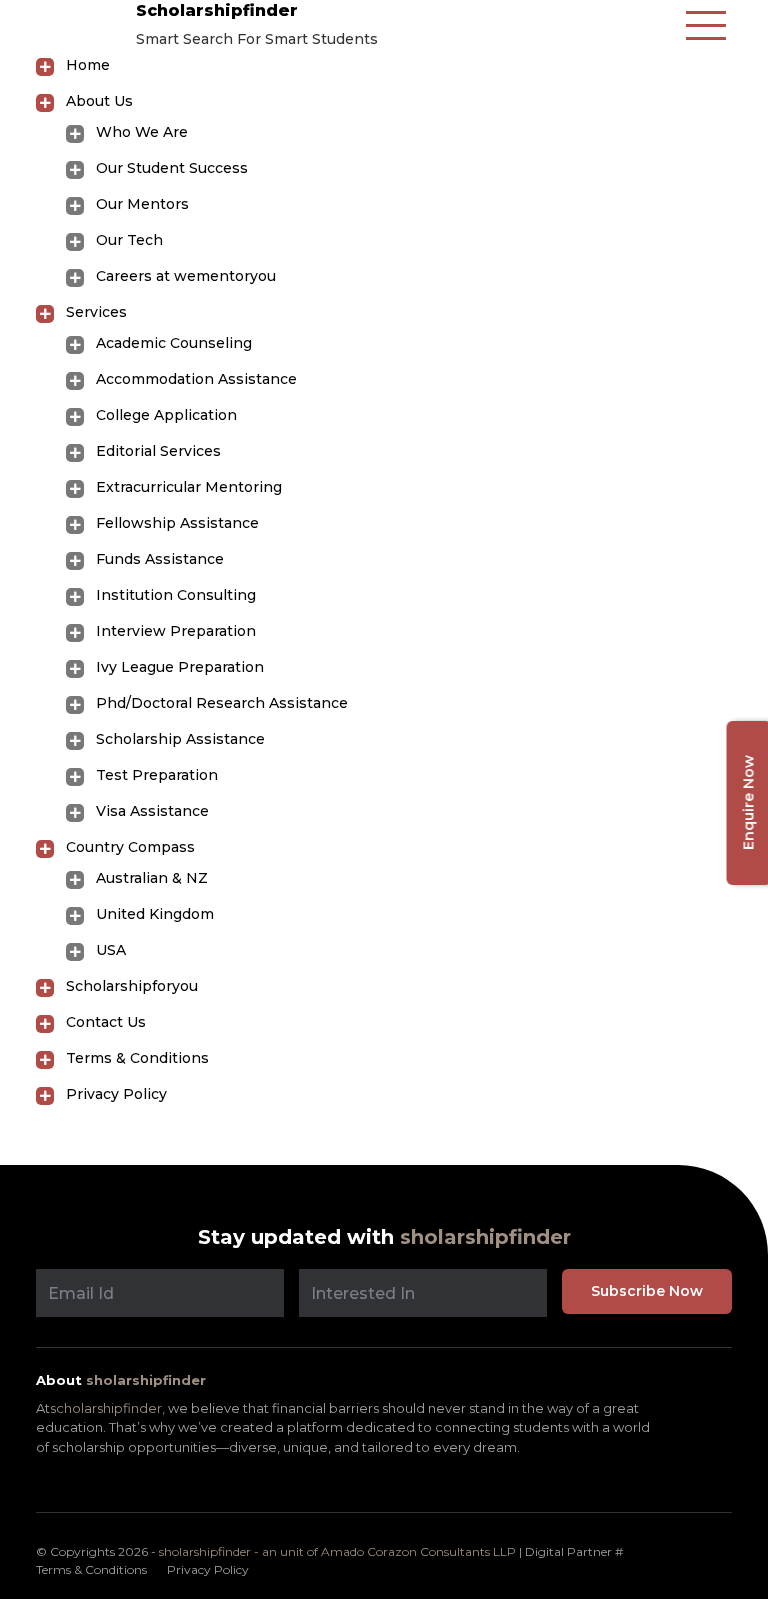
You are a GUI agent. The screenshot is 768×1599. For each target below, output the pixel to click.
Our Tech (129, 240)
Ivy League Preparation (180, 667)
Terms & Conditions (137, 1058)
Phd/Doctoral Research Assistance (222, 703)
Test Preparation (157, 775)
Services (96, 312)
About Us (99, 101)
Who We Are (142, 132)
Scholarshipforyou (132, 986)
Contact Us (106, 1022)
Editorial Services (158, 451)
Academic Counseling (174, 343)
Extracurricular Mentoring (189, 487)
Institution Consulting (176, 595)
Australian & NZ (152, 878)
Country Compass (130, 847)
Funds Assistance (160, 559)
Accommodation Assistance (196, 379)
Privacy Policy (116, 1094)
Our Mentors (142, 204)
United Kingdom (155, 914)
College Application (166, 415)
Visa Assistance (152, 811)
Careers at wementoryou (186, 276)
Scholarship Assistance (180, 739)
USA (111, 950)
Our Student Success (172, 168)
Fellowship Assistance (177, 523)
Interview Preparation (176, 631)
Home (88, 65)
